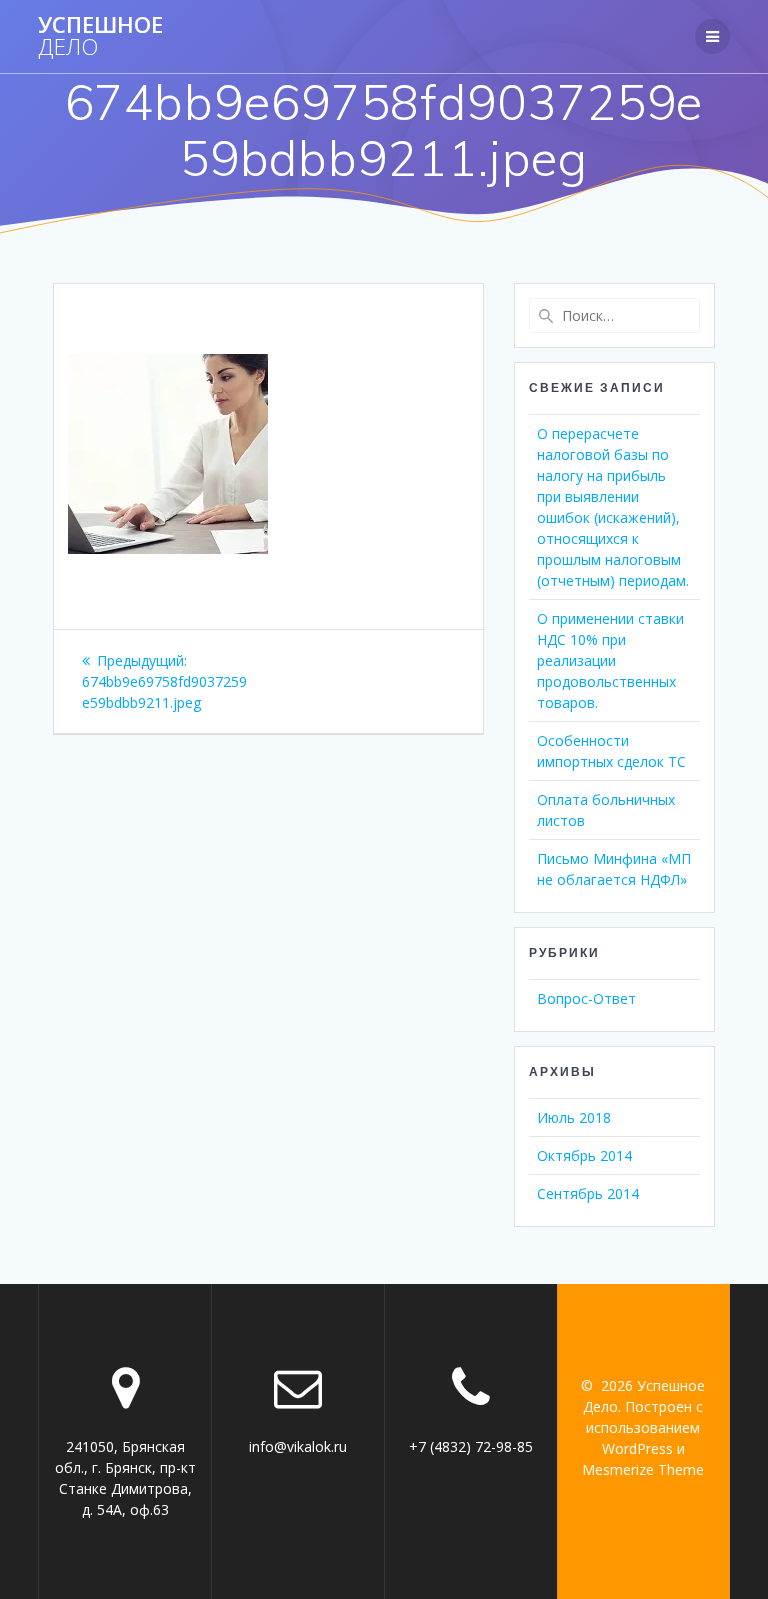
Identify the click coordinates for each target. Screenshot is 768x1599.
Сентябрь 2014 (588, 1193)
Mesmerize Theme (643, 1469)
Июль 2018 (574, 1117)
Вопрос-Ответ (586, 998)
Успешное (100, 36)
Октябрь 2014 (584, 1155)
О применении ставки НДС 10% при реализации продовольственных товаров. (610, 660)
